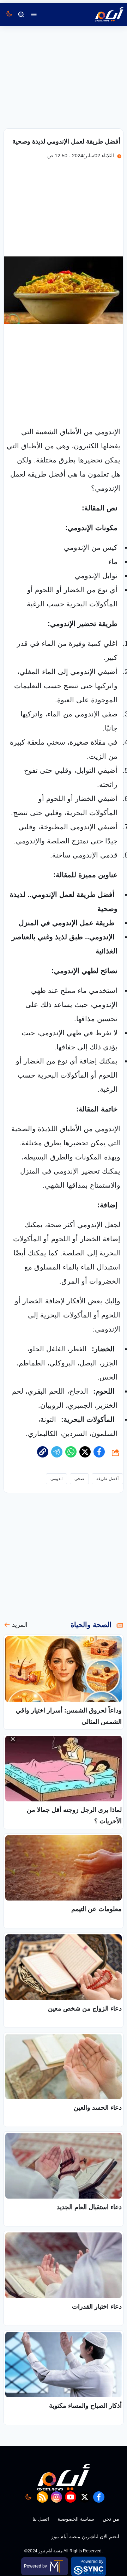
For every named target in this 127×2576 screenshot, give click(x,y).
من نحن (111, 2519)
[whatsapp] (43, 1452)
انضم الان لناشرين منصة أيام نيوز (85, 2536)
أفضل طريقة (107, 1479)
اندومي (56, 1479)
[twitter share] (85, 1452)
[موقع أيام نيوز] (102, 14)
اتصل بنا (41, 2519)
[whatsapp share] (71, 1452)
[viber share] (57, 1452)
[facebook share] (99, 1452)
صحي (79, 1479)
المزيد (20, 1625)
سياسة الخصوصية (76, 2519)
